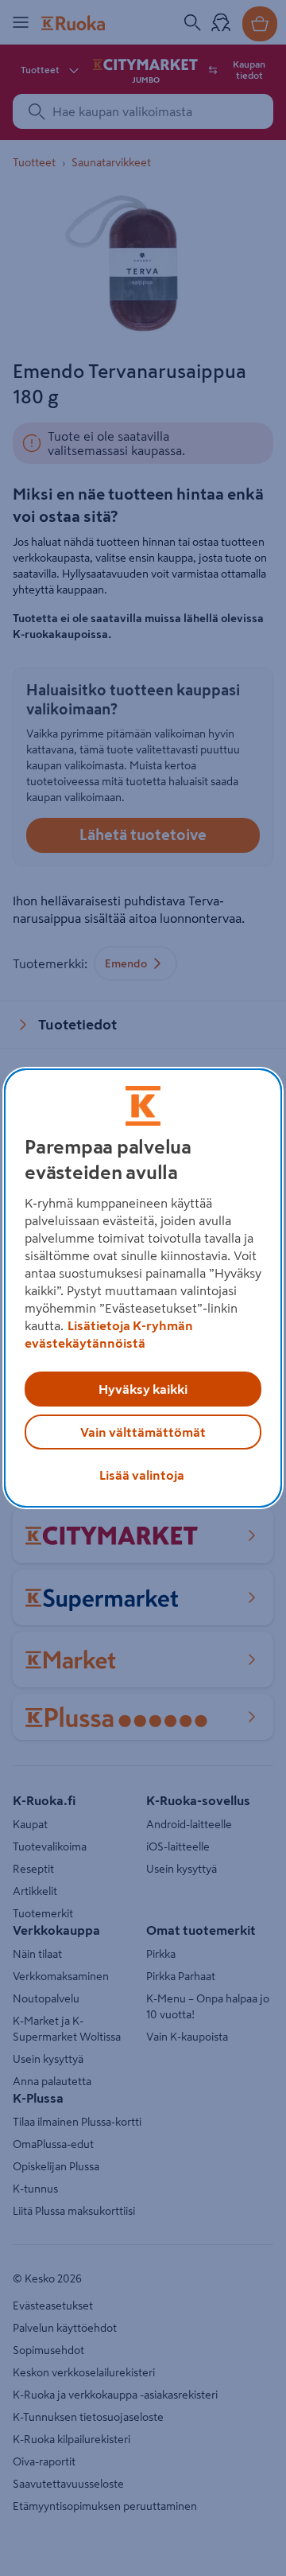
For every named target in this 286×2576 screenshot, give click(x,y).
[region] (143, 1288)
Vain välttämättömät (143, 1432)
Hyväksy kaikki (143, 1389)
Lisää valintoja (142, 1475)
